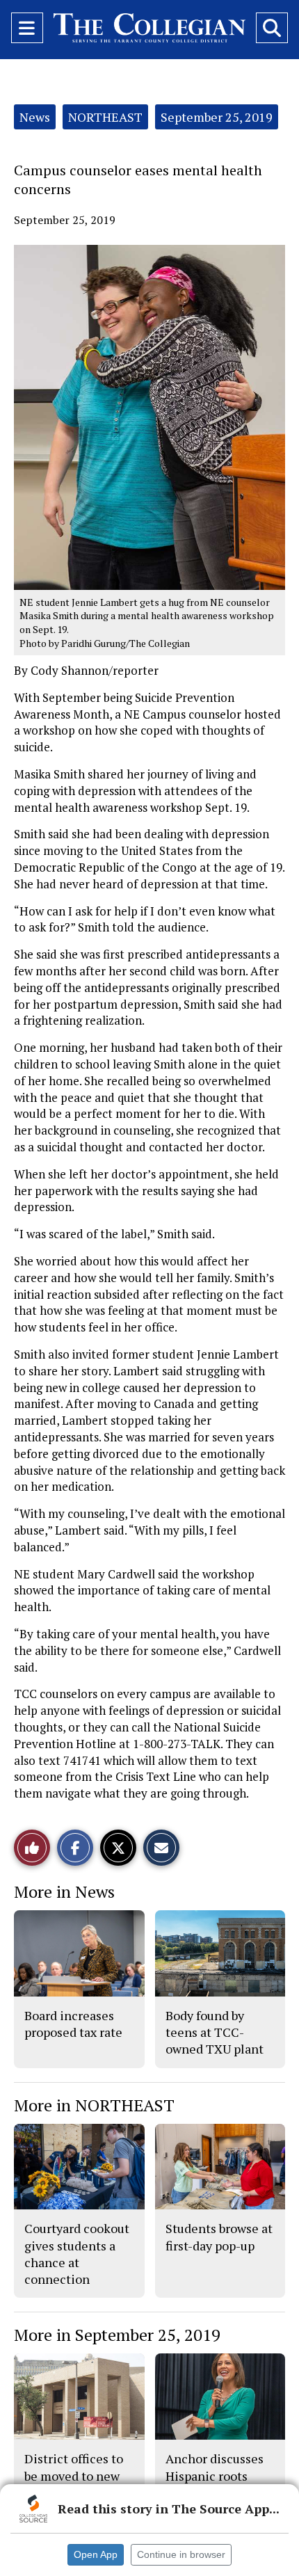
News (35, 117)
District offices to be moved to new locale (74, 2475)
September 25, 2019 (217, 117)
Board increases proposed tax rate (73, 2024)
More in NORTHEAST (94, 2105)
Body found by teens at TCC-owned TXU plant (215, 2032)
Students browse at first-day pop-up (219, 2237)
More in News (64, 1891)
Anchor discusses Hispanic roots (215, 2467)
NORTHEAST (105, 117)
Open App (96, 2554)
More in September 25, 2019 (117, 2335)
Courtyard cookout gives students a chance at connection (77, 2254)
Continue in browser (181, 2554)
